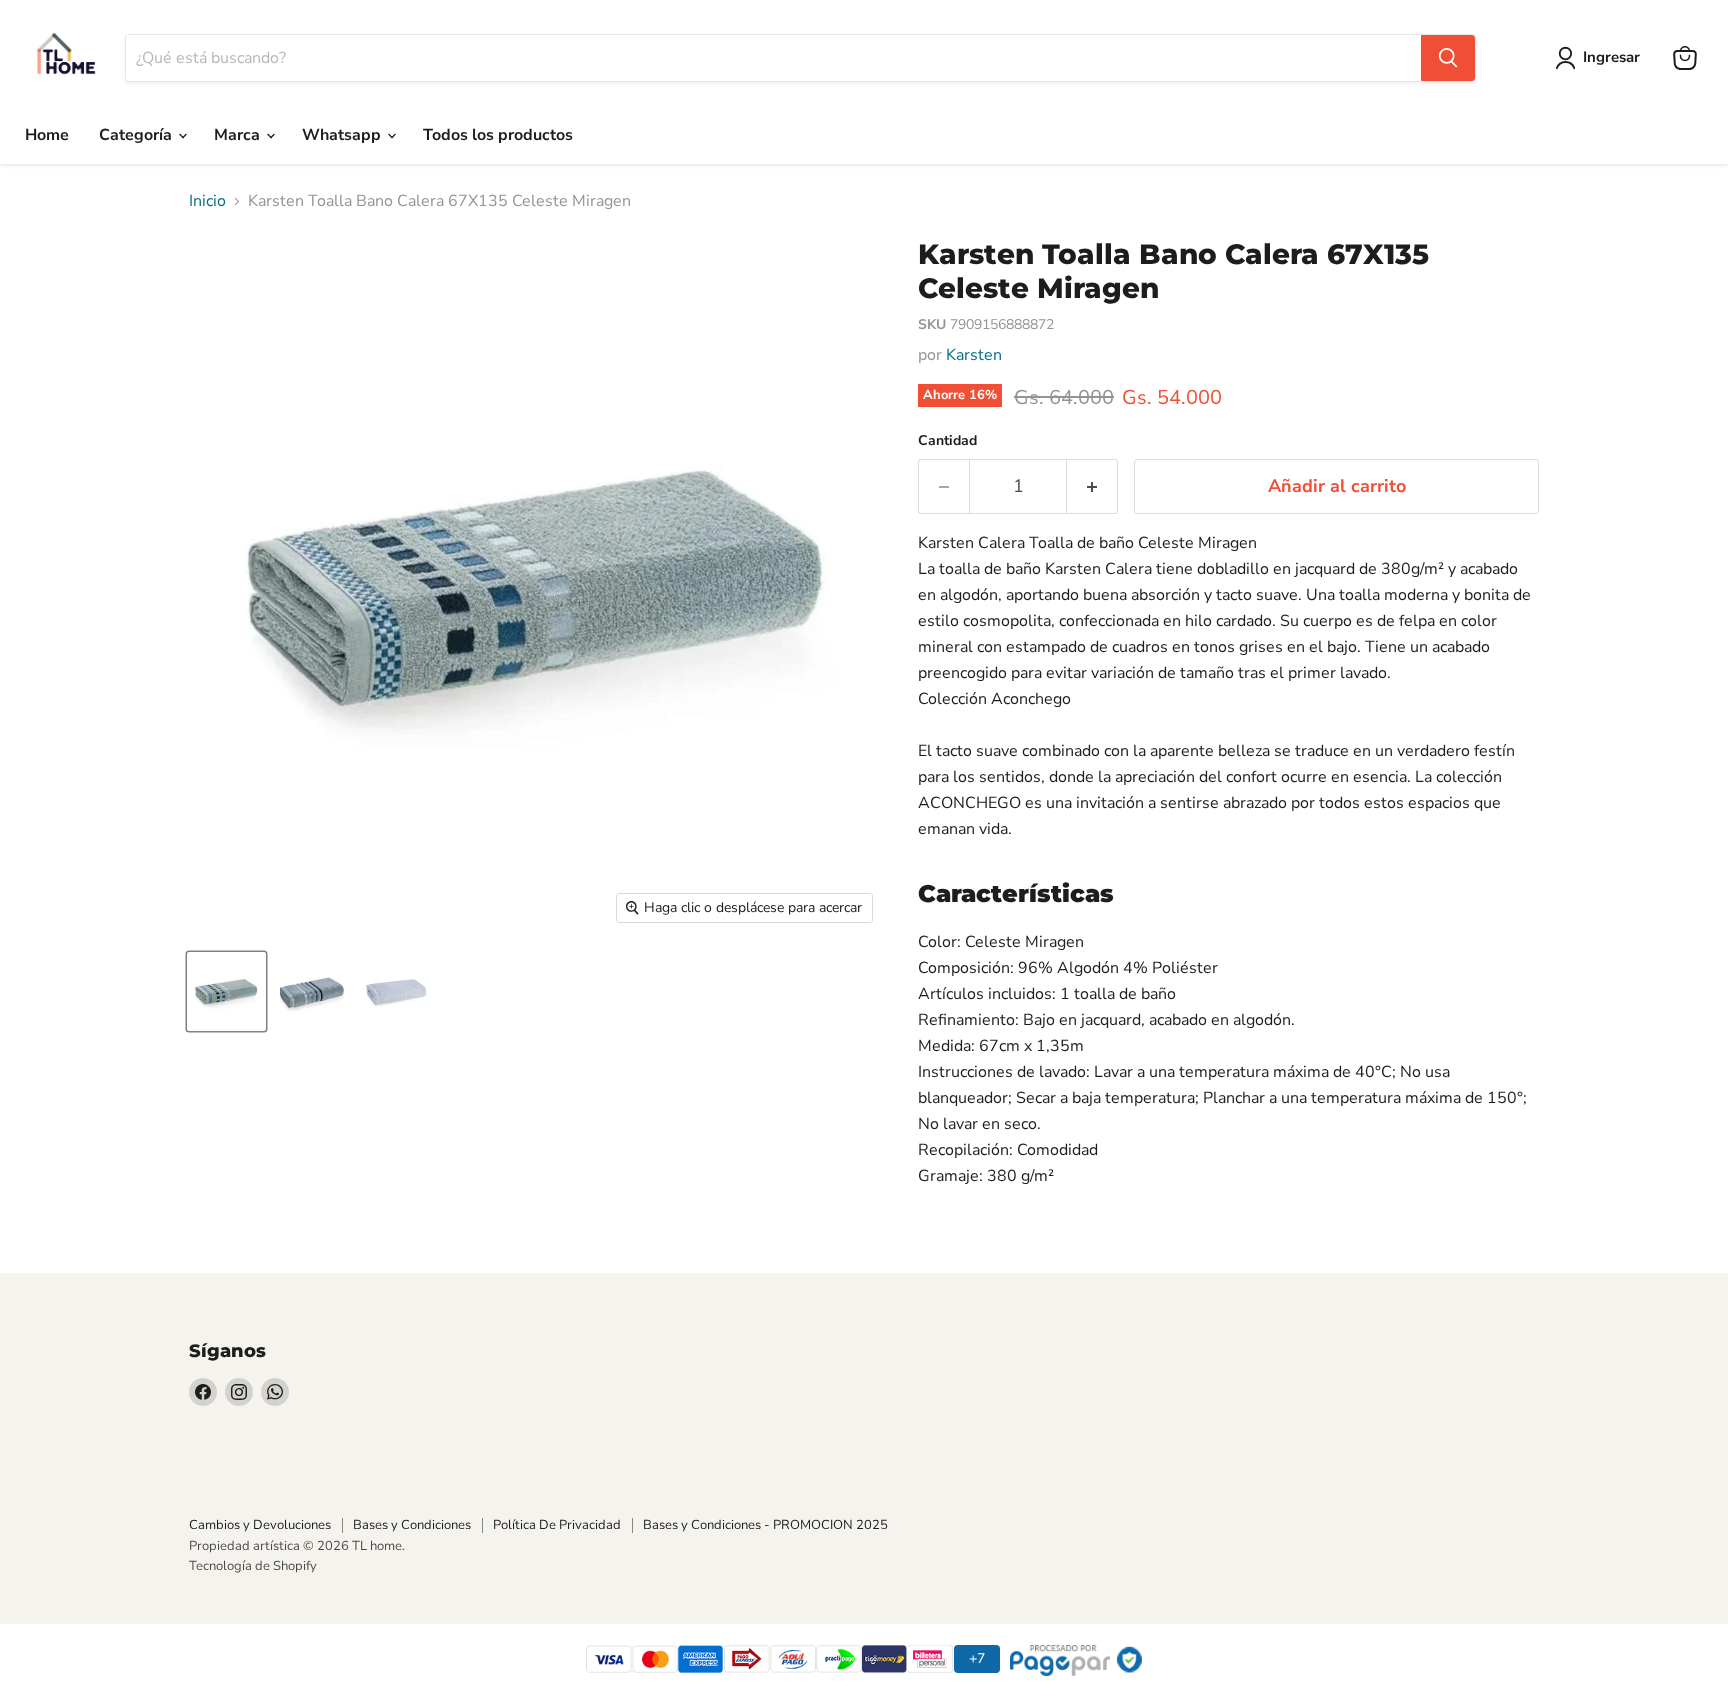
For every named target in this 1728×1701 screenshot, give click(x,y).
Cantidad (947, 441)
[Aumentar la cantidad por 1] (1092, 486)
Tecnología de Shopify (253, 1566)
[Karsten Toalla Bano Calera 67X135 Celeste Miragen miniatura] (226, 991)
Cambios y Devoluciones (260, 1525)
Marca (239, 135)
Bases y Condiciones (412, 1525)
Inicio (207, 201)
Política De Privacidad (557, 1525)
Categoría (137, 135)
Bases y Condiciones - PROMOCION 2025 (765, 1525)
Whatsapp (343, 135)
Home (47, 135)
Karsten (974, 355)
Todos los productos (498, 135)
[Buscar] (1448, 58)
